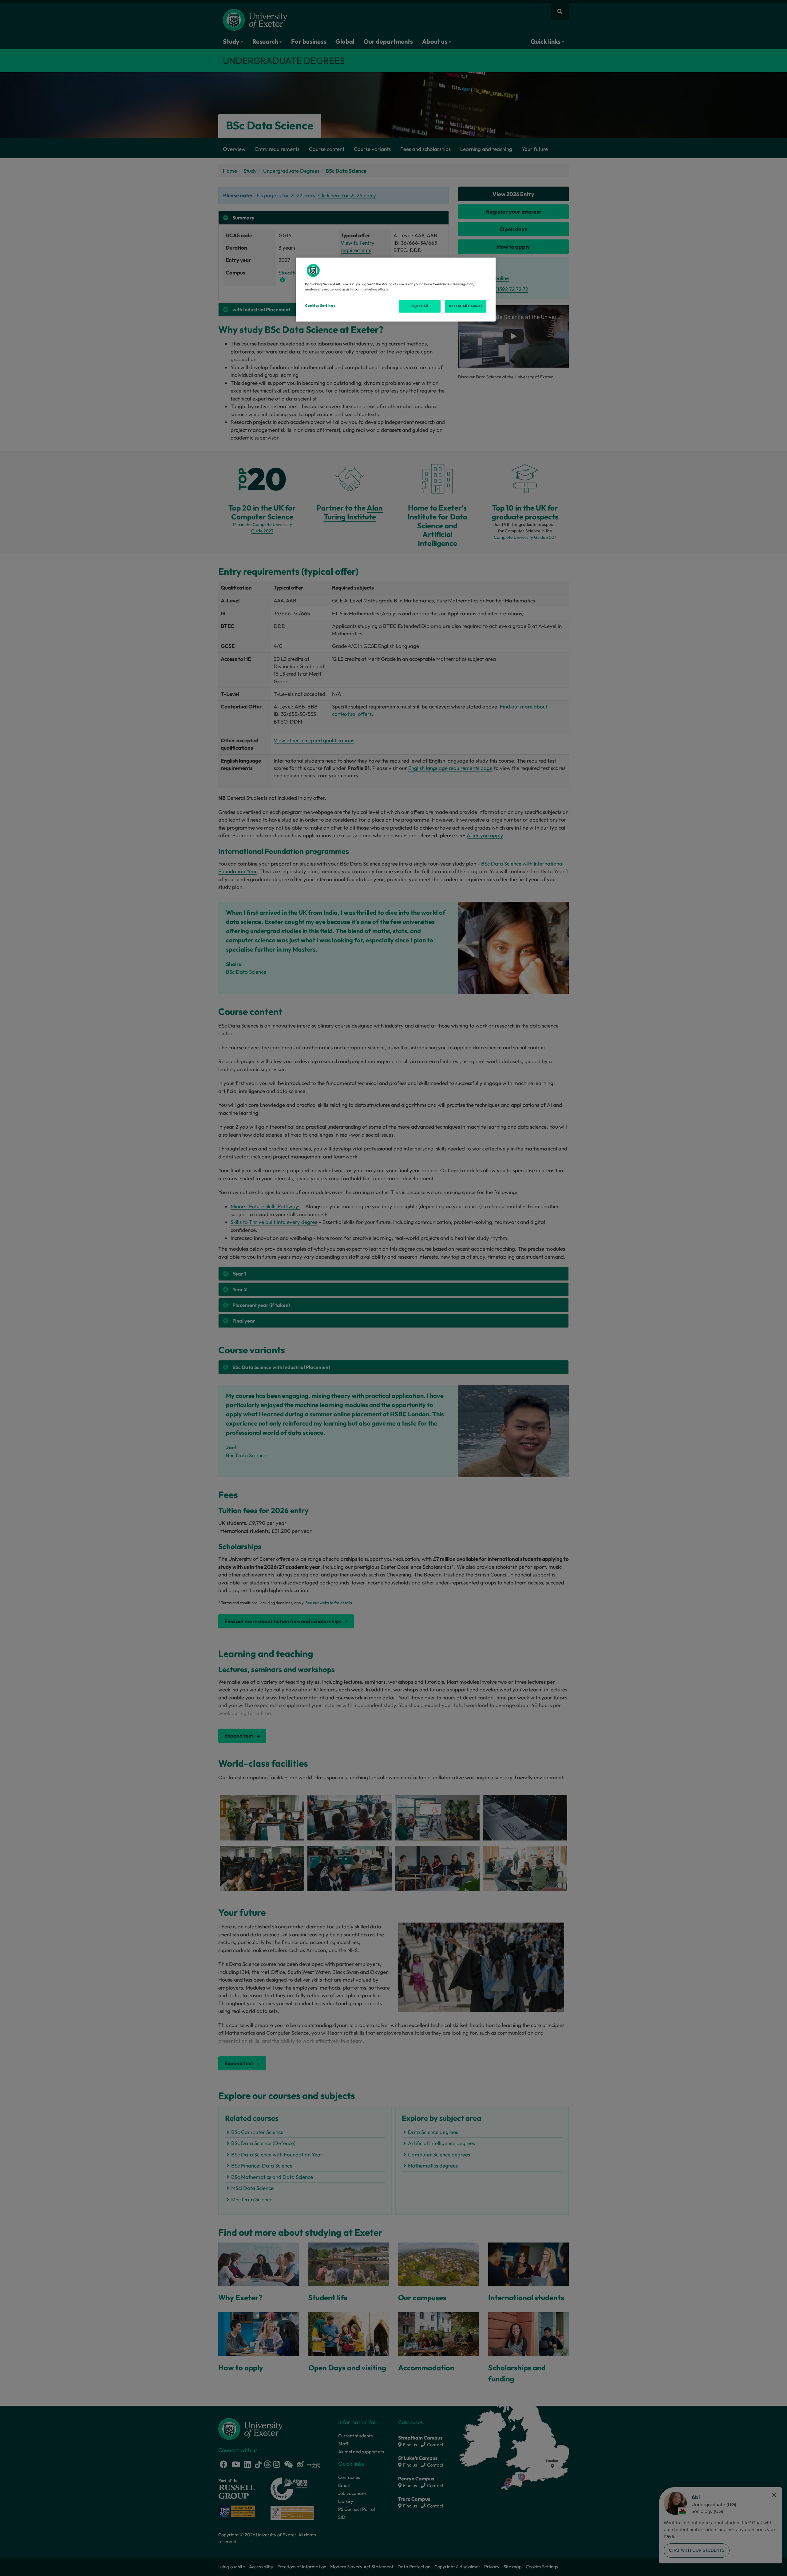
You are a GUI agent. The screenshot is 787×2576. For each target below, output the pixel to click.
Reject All (420, 306)
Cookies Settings (320, 306)
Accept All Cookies (465, 306)
